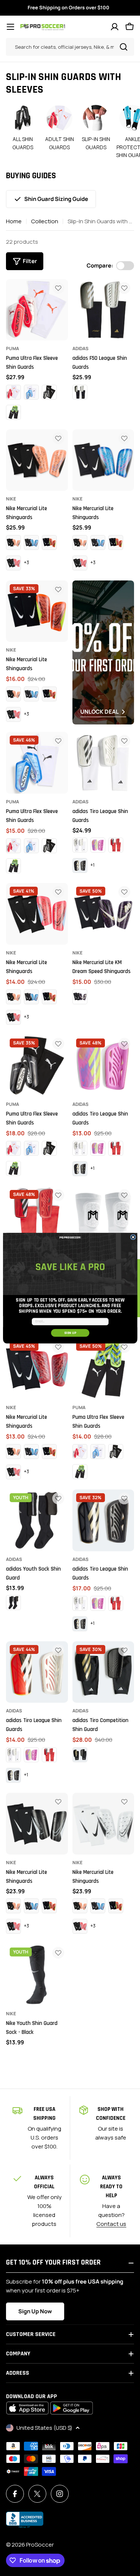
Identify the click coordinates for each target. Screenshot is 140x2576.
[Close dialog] (133, 1237)
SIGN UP (70, 1333)
